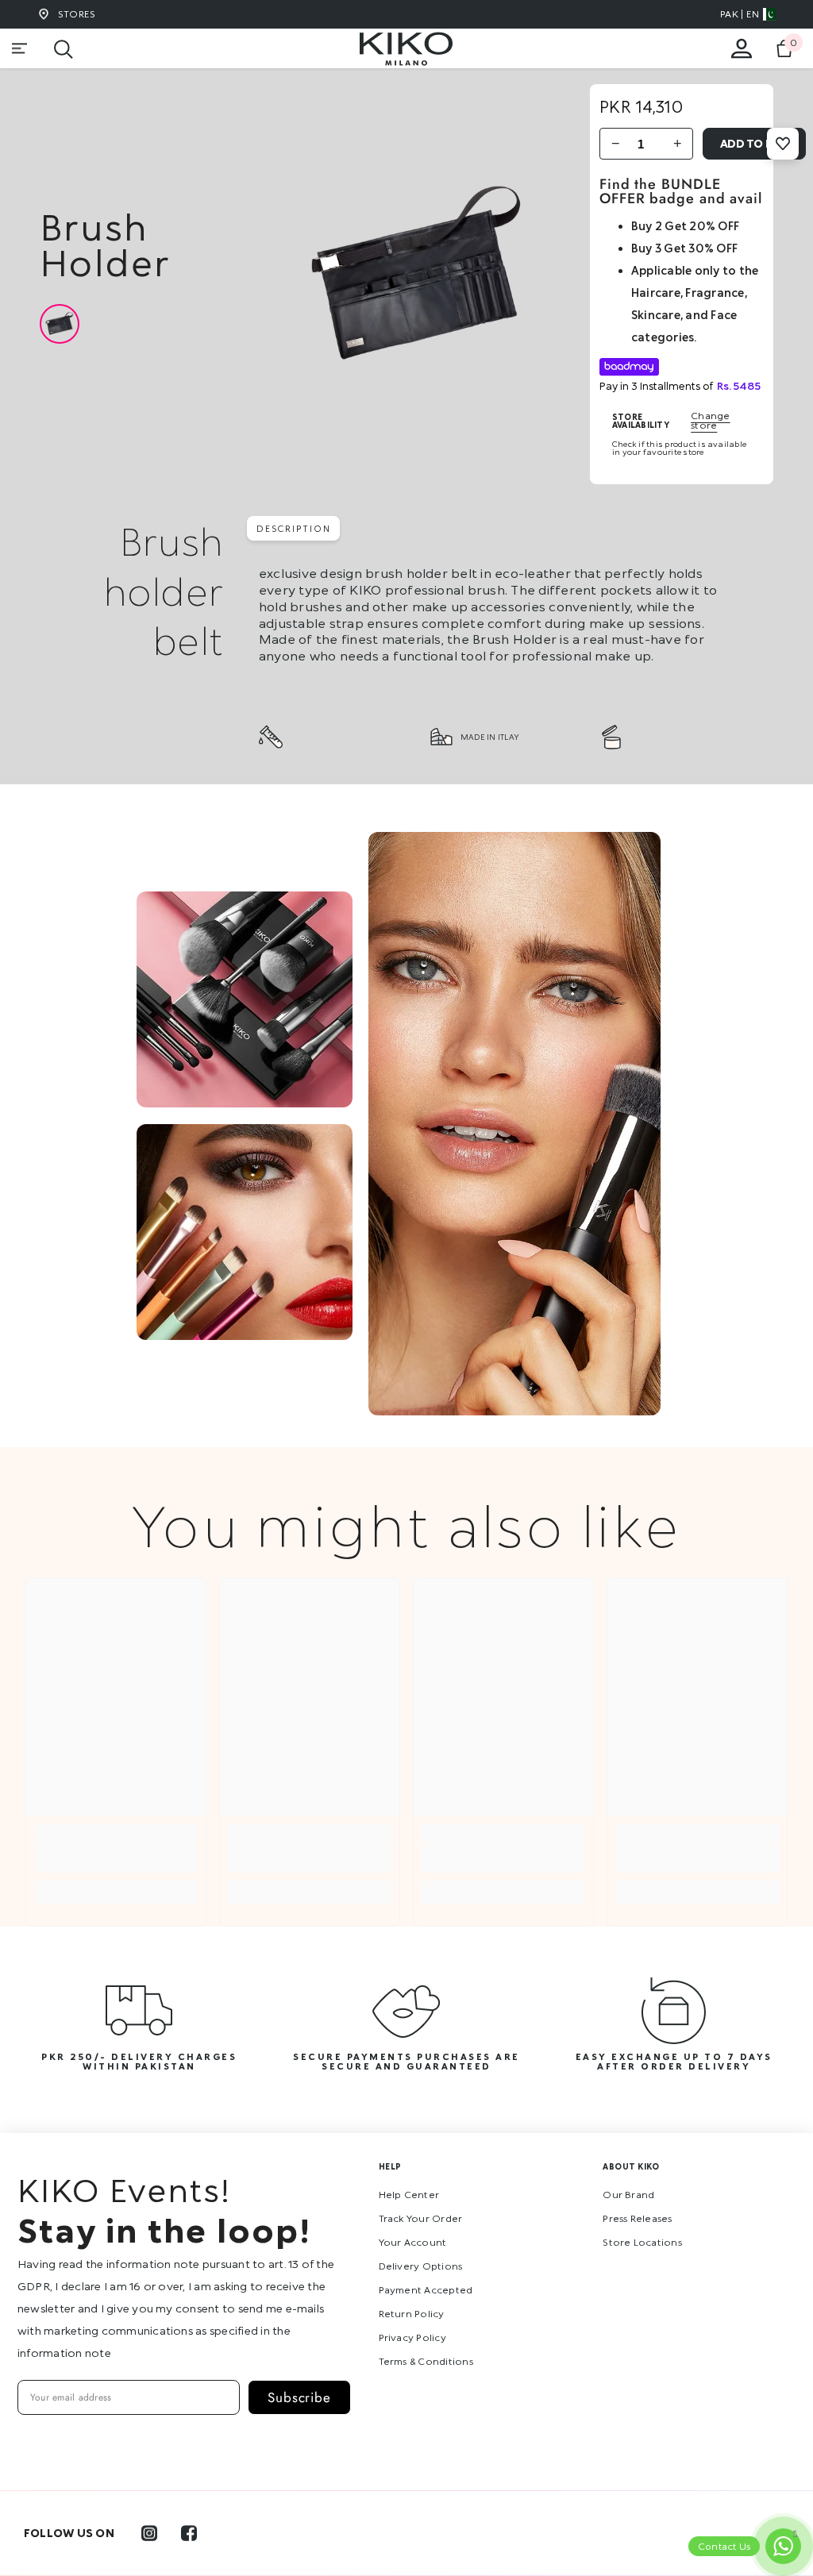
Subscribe (299, 2397)
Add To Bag (755, 143)
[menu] (20, 48)
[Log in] (742, 48)
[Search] (64, 49)
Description (293, 528)
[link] (116, 1859)
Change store (710, 421)
